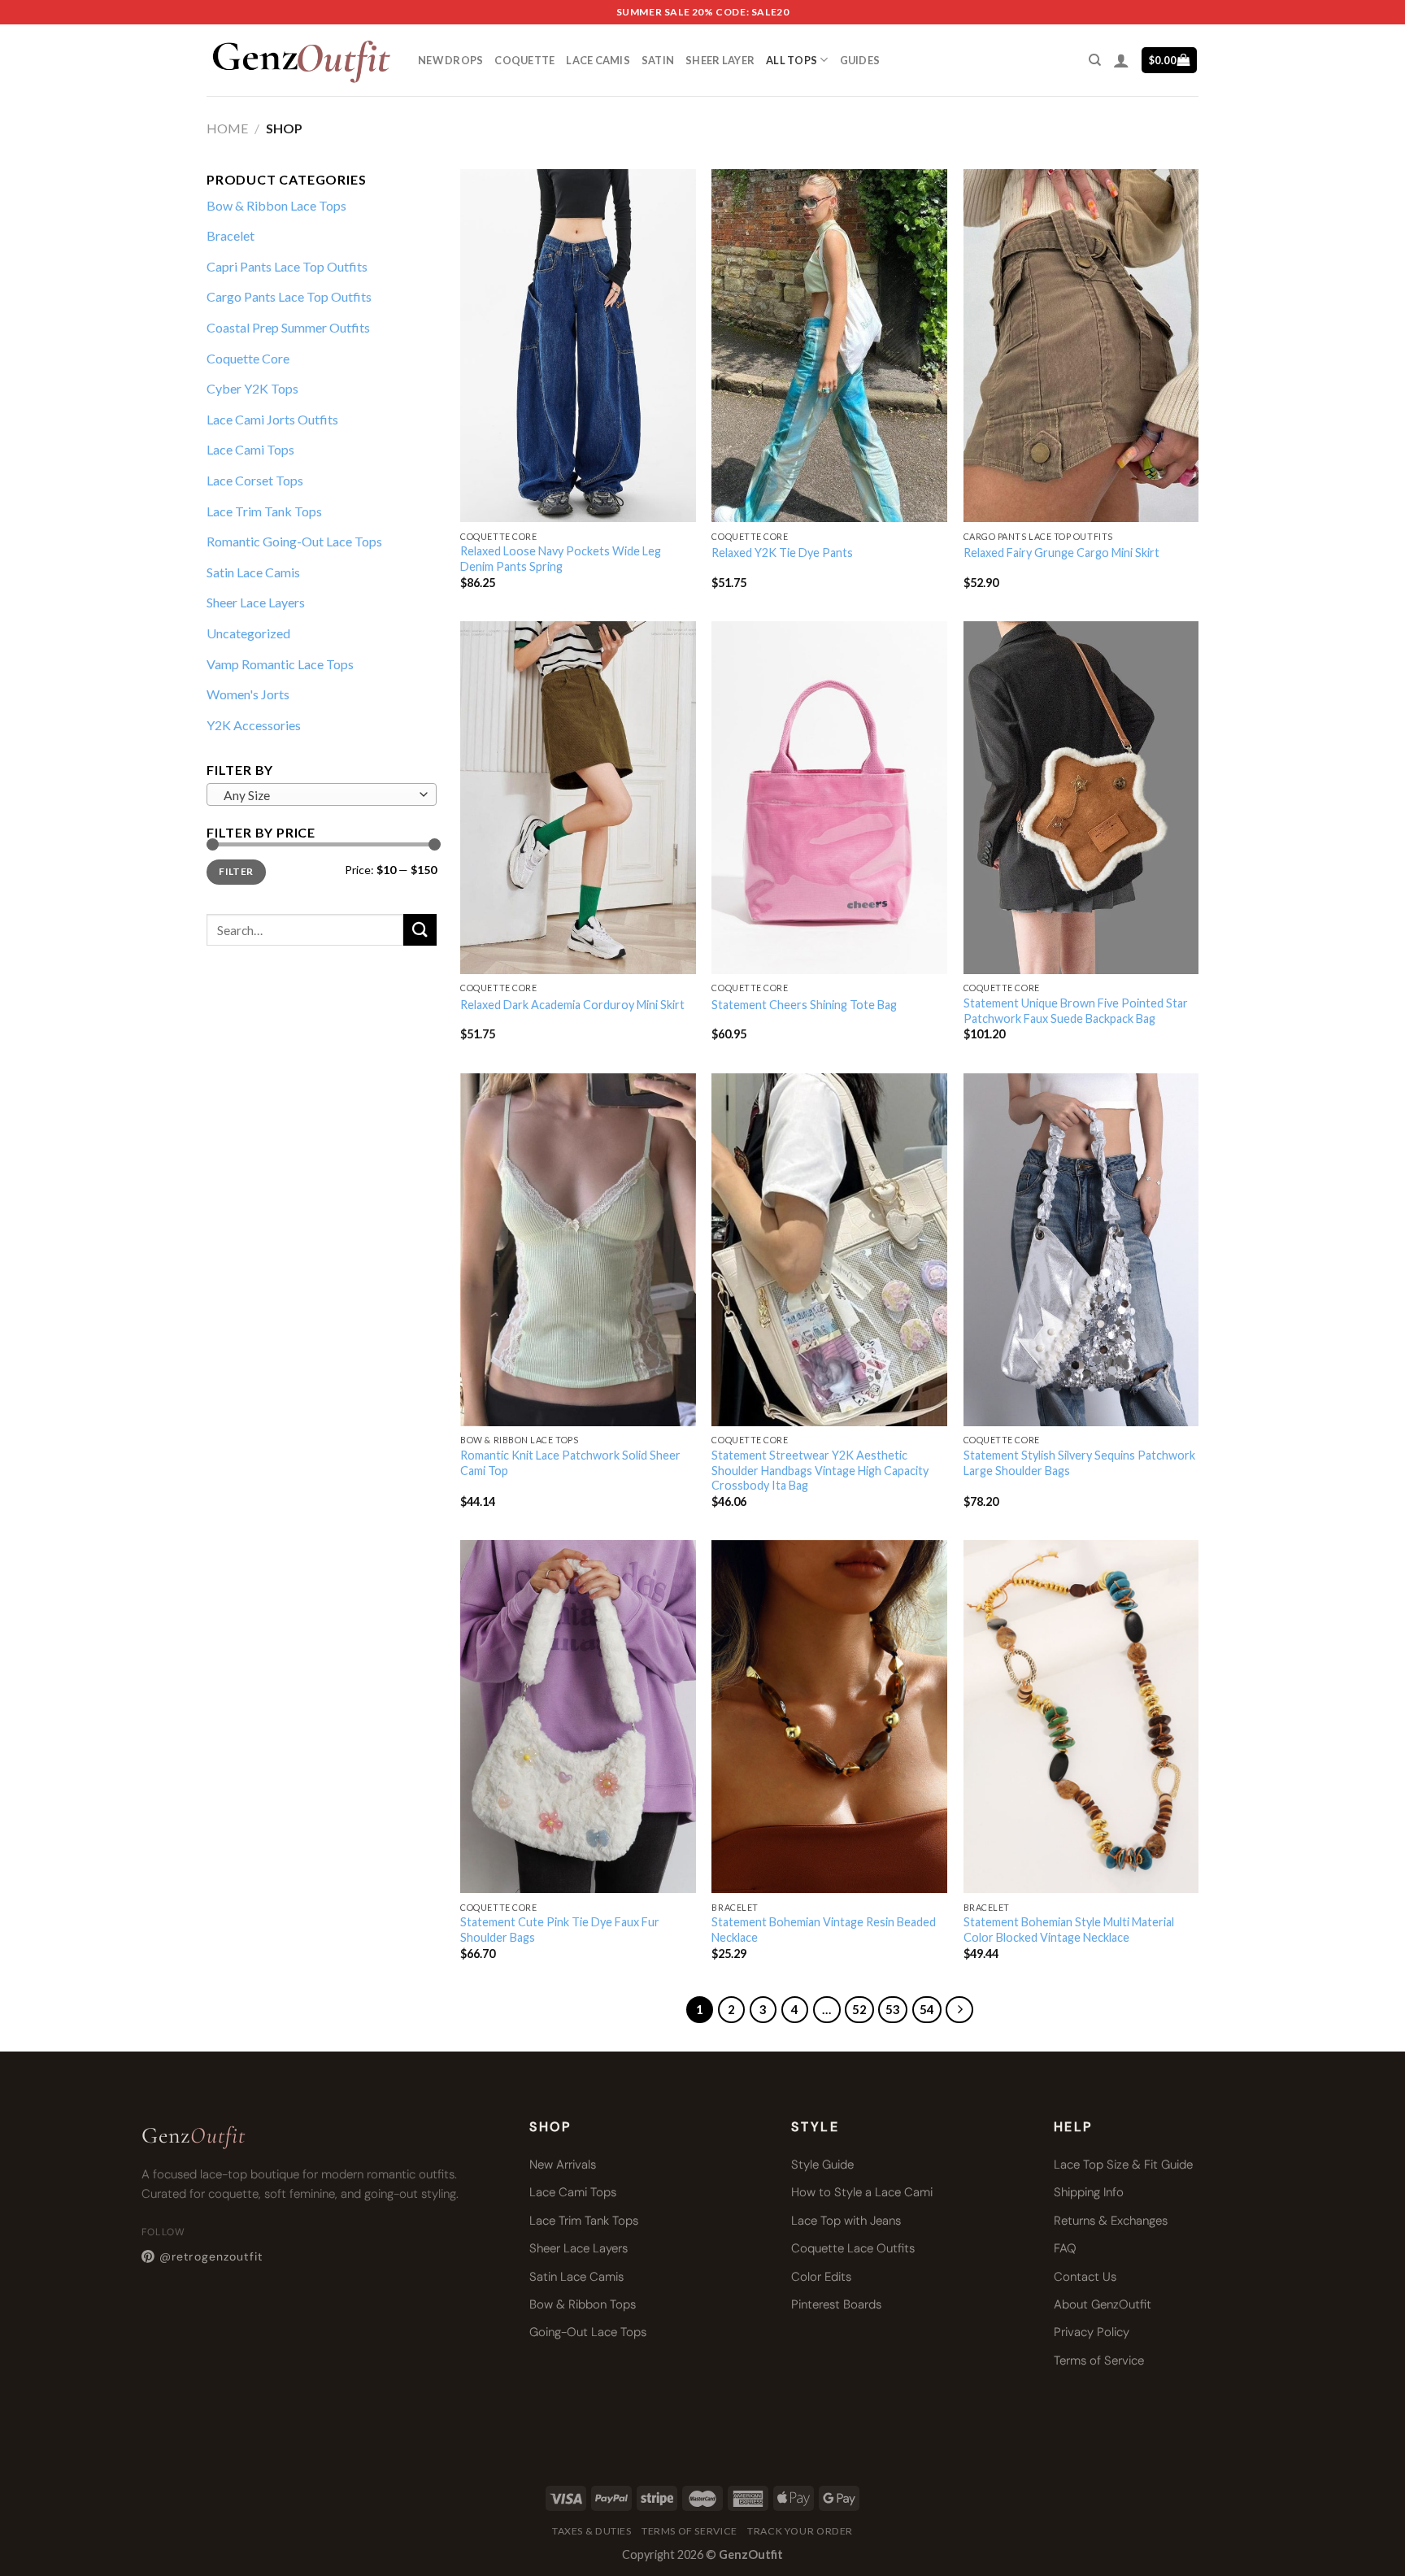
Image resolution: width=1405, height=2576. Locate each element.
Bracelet (231, 235)
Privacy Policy (1092, 2332)
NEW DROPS (450, 60)
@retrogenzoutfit (211, 2256)
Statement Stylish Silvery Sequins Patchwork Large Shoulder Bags (1079, 1463)
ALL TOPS (792, 60)
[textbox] (318, 795)
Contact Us (1085, 2277)
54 (927, 2009)
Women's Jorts (248, 694)
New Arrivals (563, 2165)
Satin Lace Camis (253, 572)
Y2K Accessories (254, 725)
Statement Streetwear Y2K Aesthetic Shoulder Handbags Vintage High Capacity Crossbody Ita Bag (820, 1470)
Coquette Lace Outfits (853, 2248)
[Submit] (420, 930)
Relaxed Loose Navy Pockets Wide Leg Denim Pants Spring (561, 559)
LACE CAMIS (598, 60)
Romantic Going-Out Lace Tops (294, 541)
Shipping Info (1089, 2192)
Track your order (800, 2531)
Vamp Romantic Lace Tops (280, 664)
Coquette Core (248, 358)
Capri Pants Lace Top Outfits (287, 266)
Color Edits (821, 2277)
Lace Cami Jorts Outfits (272, 419)
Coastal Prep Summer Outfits (288, 327)
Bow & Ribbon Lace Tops (276, 205)
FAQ (1065, 2248)
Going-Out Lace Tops (588, 2332)
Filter (236, 871)
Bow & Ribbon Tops (583, 2304)
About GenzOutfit (1103, 2304)
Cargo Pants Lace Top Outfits (289, 296)
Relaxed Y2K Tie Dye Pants (782, 553)
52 (859, 2009)
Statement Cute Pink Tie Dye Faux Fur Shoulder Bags (560, 1930)
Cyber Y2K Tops (252, 388)
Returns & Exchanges (1111, 2221)
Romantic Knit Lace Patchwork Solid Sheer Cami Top (570, 1463)
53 (893, 2009)
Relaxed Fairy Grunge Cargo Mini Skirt (1061, 553)
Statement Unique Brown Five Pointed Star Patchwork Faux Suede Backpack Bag (1076, 1011)
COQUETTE (524, 60)
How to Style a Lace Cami (862, 2192)
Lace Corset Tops (255, 480)
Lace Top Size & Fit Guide (1123, 2165)
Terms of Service (1099, 2361)
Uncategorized (248, 633)
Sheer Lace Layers (256, 602)
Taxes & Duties (592, 2531)
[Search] (1095, 60)
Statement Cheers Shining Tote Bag (804, 1005)
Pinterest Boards (836, 2304)
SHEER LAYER (720, 60)
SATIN (658, 60)
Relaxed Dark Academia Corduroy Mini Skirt (572, 1005)
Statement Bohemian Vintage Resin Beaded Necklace (824, 1930)
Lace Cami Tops (250, 449)
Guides (860, 60)
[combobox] (322, 794)
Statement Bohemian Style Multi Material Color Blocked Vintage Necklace (1069, 1930)
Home (227, 128)
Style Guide (822, 2165)
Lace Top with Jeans (846, 2221)
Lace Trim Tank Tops (264, 511)
